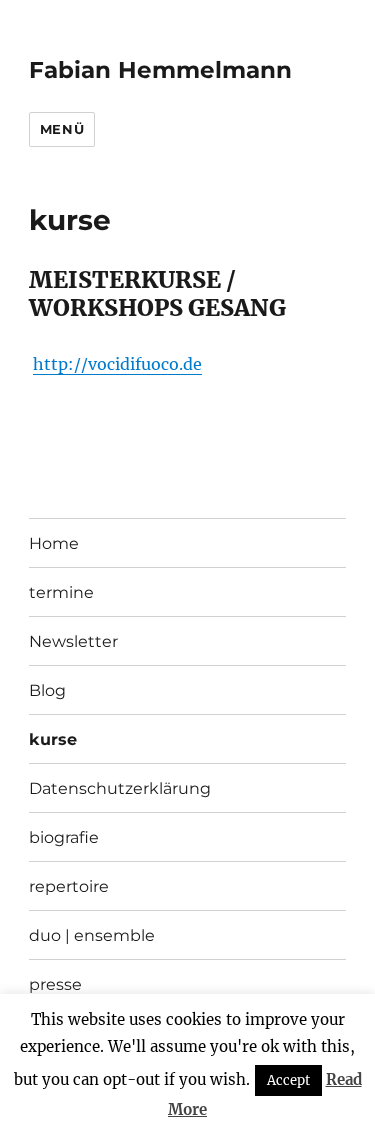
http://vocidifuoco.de (117, 364)
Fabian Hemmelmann (160, 70)
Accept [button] (288, 1080)
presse (55, 984)
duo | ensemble (92, 935)
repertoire (69, 886)
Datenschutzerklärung (120, 788)
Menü (62, 129)
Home (54, 543)
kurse (53, 739)
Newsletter (73, 641)
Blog (47, 690)
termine (61, 592)
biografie (64, 837)
